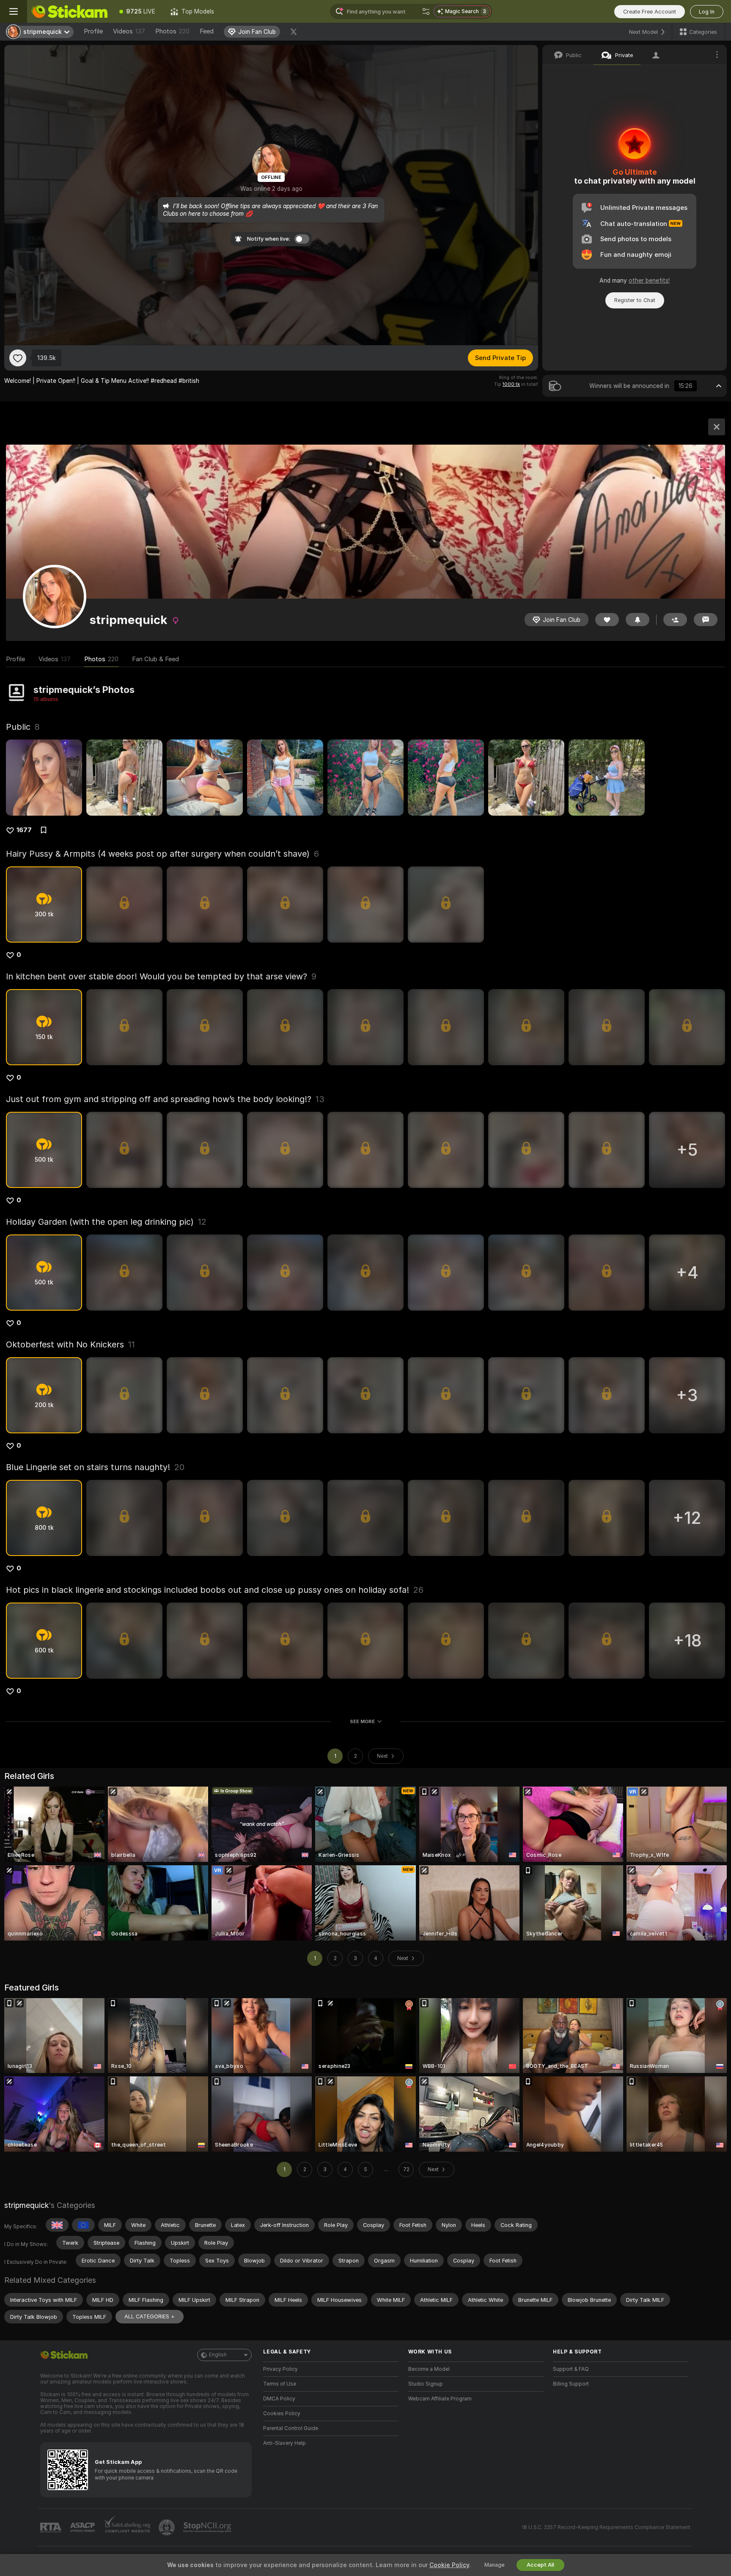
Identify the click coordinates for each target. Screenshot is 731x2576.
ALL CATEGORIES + (150, 2316)
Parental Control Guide (291, 2428)
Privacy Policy (280, 2369)
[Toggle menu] (14, 11)
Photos (172, 31)
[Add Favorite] (18, 358)
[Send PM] (706, 620)
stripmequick (26, 2205)
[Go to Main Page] (69, 11)
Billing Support (571, 2384)
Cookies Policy (282, 2414)
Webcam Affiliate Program (440, 2399)
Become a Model (429, 2369)
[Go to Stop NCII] (208, 2527)
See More (362, 1721)
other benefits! (649, 280)
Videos (129, 31)
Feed (207, 31)
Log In (707, 12)
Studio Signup (426, 2384)
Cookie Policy (449, 2565)
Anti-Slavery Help (284, 2443)
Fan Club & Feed (155, 659)
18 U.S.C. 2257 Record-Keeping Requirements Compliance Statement (606, 2527)
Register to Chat (635, 300)
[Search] (426, 11)
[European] (83, 2225)
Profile (93, 31)
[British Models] (57, 2225)
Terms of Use (280, 2384)
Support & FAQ (571, 2369)
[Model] (717, 427)
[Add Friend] (675, 620)
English (218, 2355)
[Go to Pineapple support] (168, 2527)
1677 (24, 830)
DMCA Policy (279, 2399)
